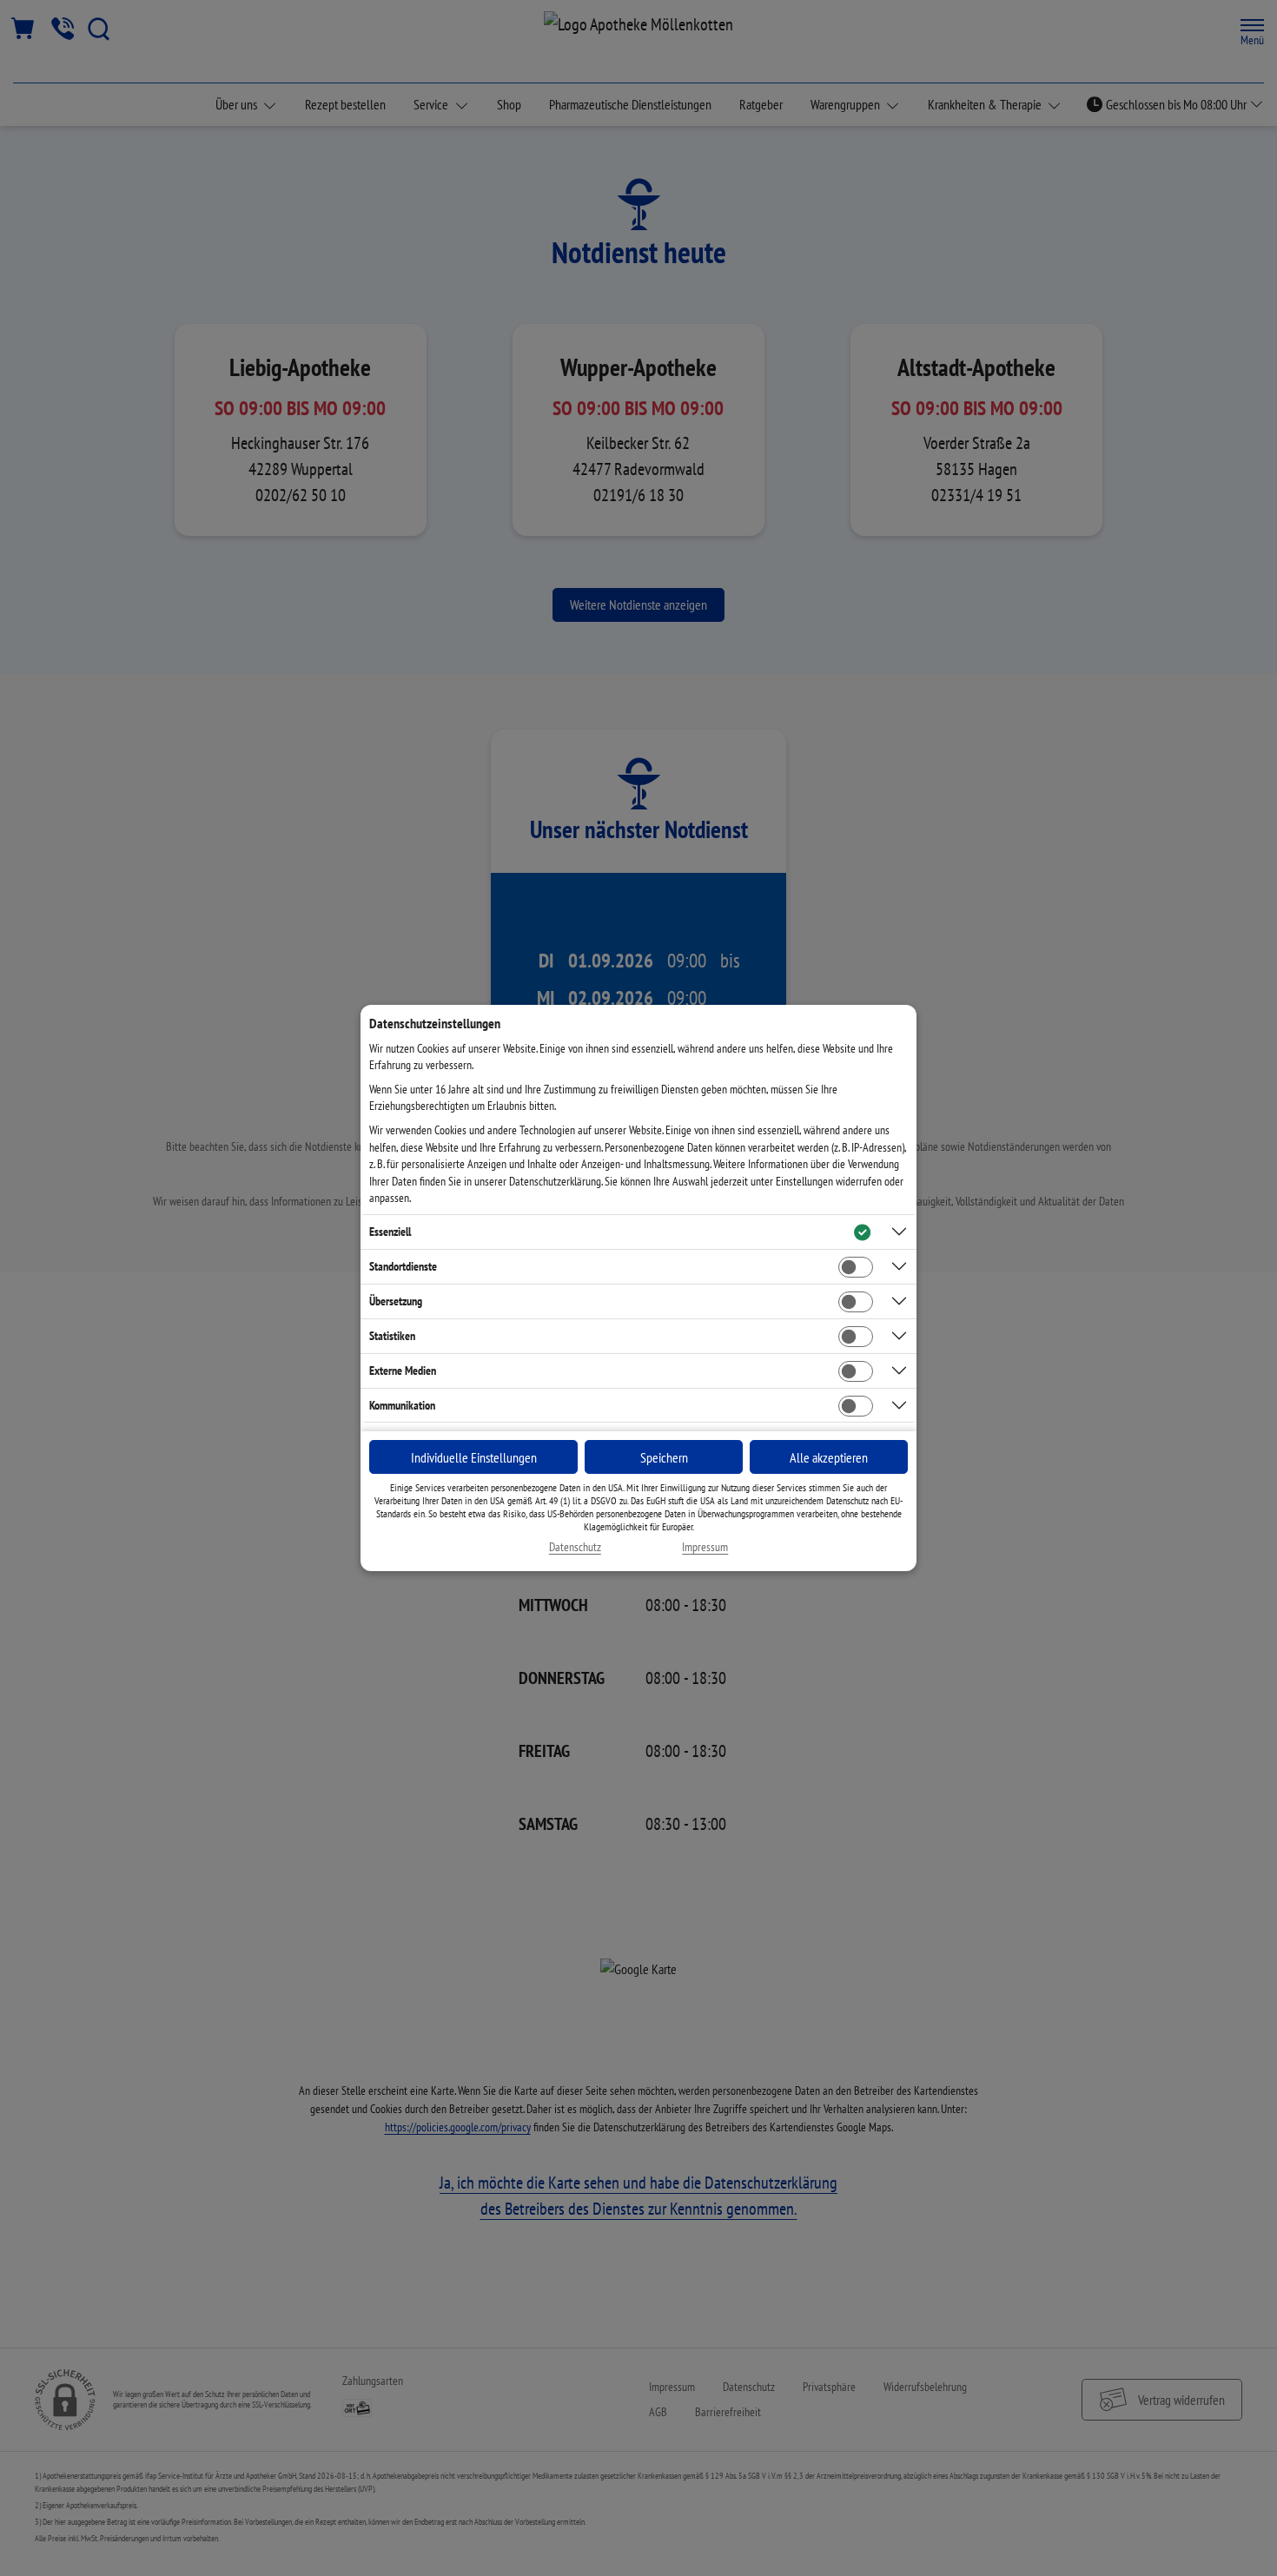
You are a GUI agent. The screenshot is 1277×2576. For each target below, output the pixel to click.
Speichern (664, 1457)
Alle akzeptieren (829, 1457)
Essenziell (390, 1232)
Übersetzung (396, 1301)
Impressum (705, 1547)
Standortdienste (403, 1266)
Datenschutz (575, 1547)
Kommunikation (402, 1405)
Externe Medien (403, 1371)
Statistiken (392, 1336)
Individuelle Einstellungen (474, 1457)
